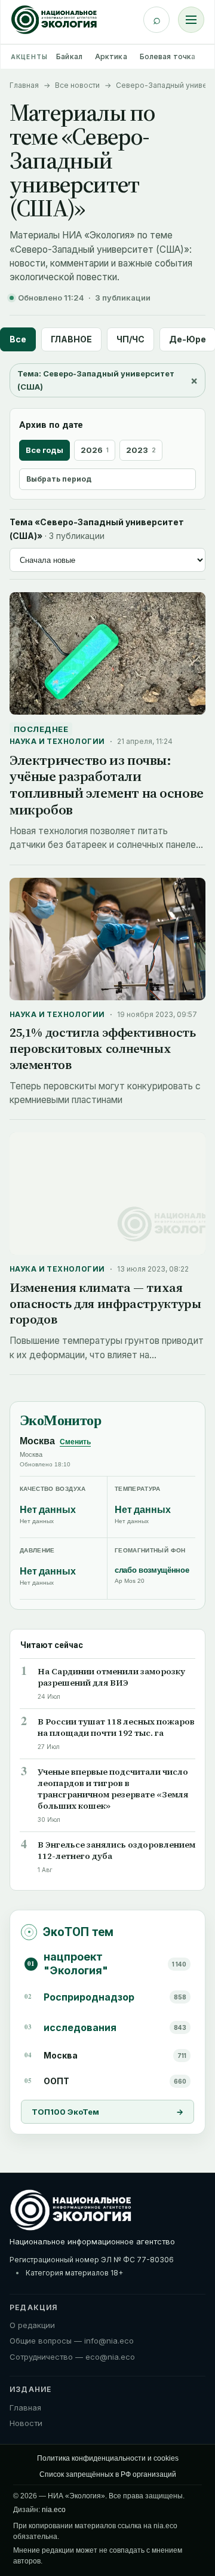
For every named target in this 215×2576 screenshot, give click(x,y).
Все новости (77, 85)
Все (18, 339)
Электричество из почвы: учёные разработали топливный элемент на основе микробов (107, 785)
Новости (26, 2423)
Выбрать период (59, 479)
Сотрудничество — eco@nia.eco (72, 2357)
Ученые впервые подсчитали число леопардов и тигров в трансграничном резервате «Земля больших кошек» (113, 1789)
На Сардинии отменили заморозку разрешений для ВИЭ (111, 1677)
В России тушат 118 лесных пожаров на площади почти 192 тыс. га (116, 1727)
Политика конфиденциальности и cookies (108, 2458)
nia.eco (54, 2510)
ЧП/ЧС (130, 339)
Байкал (69, 56)
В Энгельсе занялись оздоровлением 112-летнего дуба (116, 1851)
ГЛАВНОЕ (71, 339)
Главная (24, 85)
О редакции (32, 2325)
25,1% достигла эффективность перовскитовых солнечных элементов (102, 1048)
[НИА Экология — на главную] (54, 20)
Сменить (75, 1442)
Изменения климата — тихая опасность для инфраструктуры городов (105, 1304)
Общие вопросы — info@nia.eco (72, 2341)
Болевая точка (168, 56)
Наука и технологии (57, 741)
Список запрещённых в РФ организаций (108, 2474)
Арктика (111, 56)
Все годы (44, 450)
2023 (141, 450)
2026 (95, 450)
